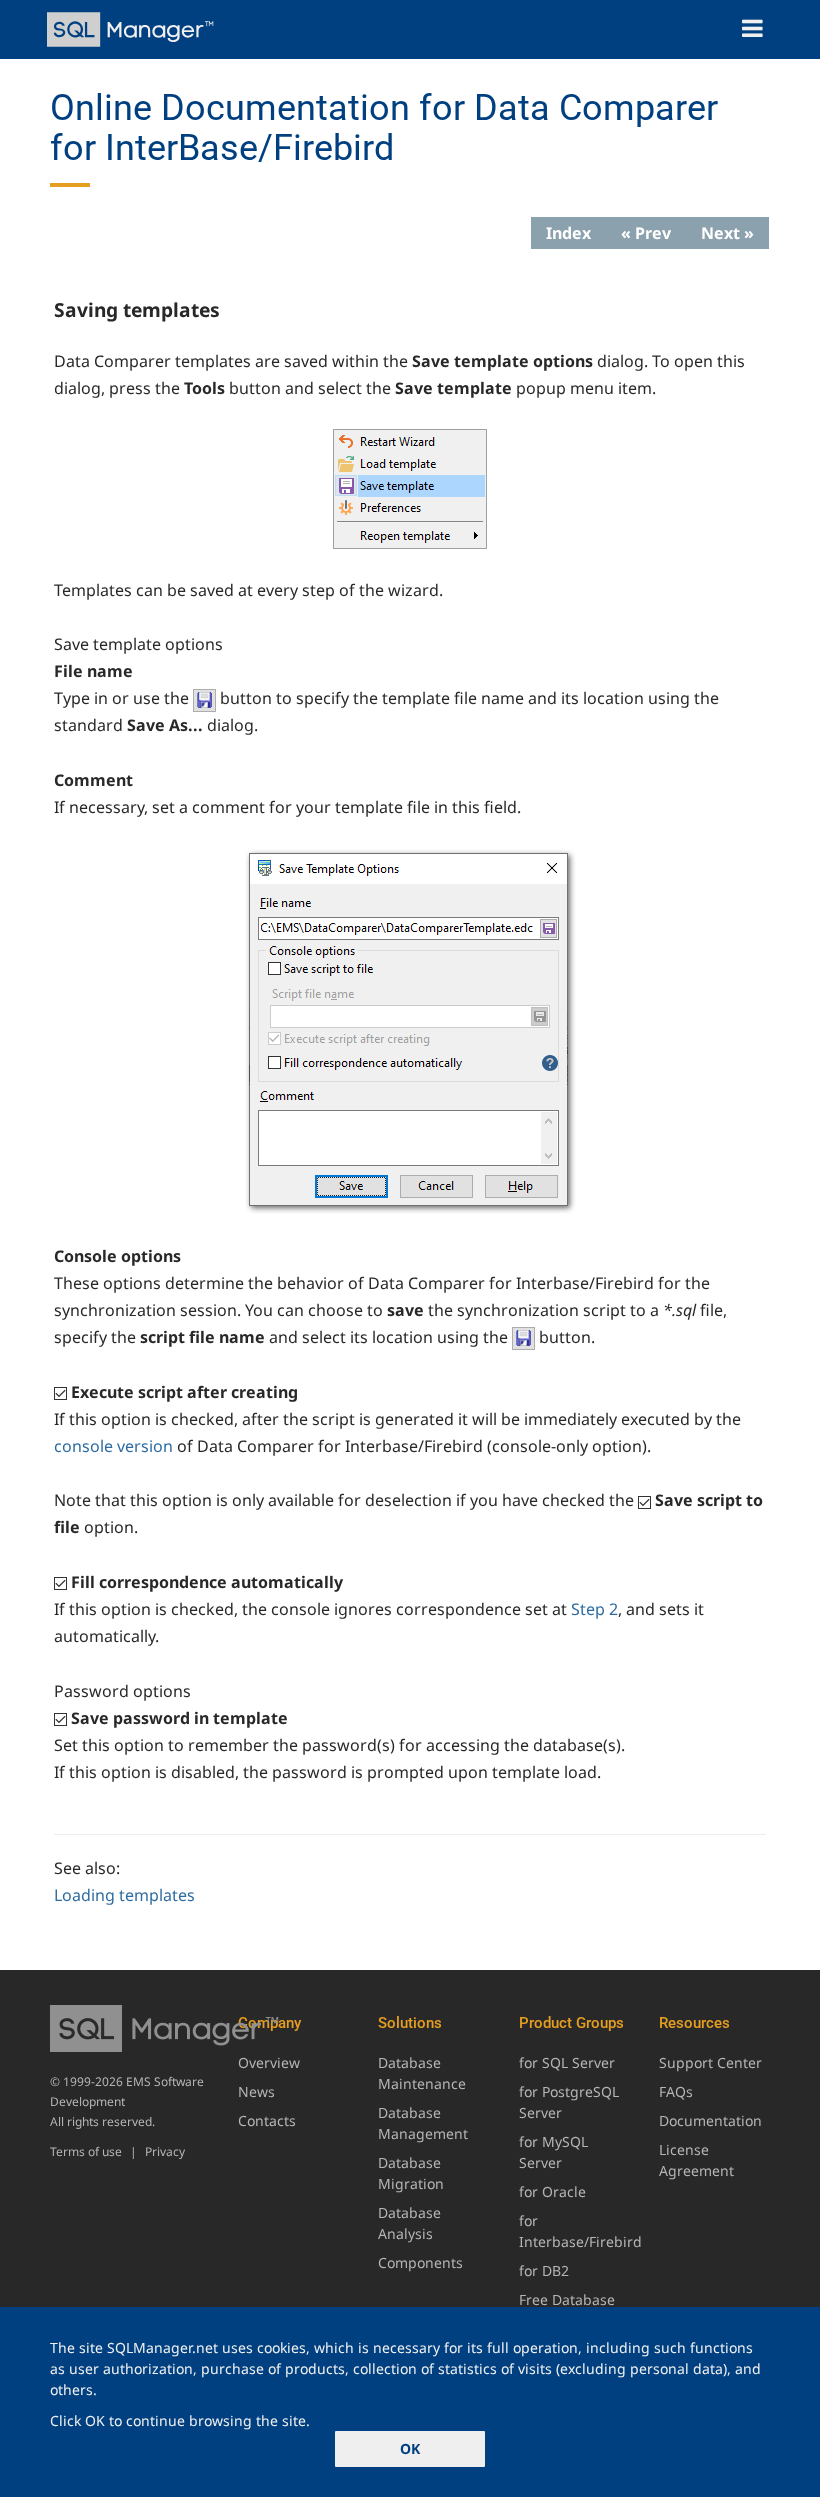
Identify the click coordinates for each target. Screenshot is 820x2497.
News (256, 2091)
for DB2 (544, 2270)
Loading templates (124, 1895)
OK (410, 2448)
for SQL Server (567, 2062)
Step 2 (594, 1609)
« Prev (646, 233)
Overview (269, 2062)
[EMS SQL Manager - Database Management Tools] (132, 29)
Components (420, 2262)
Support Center (710, 2062)
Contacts (267, 2120)
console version (113, 1446)
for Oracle (552, 2191)
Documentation (710, 2120)
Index (568, 233)
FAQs (676, 2091)
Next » (727, 233)
